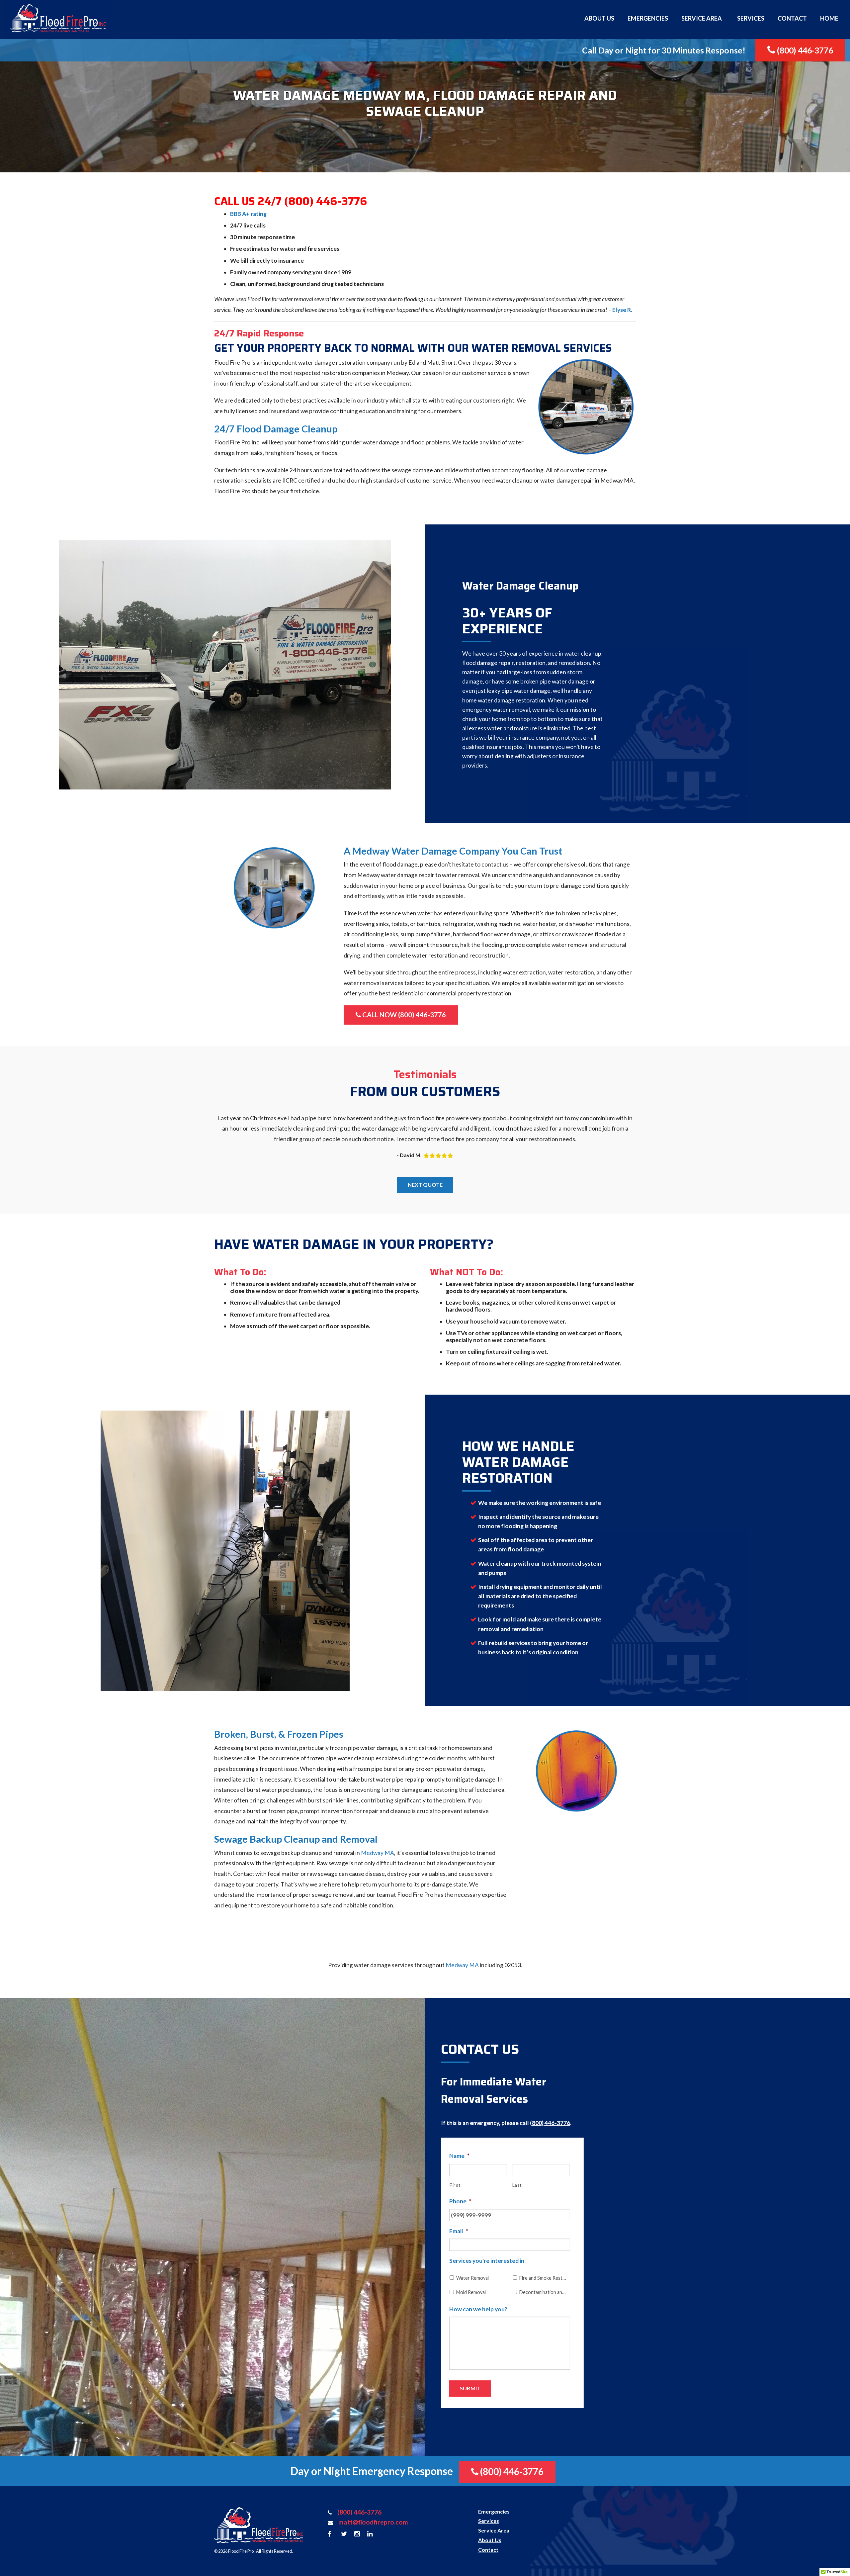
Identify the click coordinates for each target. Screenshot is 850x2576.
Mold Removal (471, 2292)
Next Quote (425, 1185)
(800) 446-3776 (804, 50)
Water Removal (472, 2278)
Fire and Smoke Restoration (543, 2278)
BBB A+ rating (248, 214)
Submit (470, 2388)
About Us (599, 18)
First (455, 2185)
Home (829, 18)
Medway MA (378, 1853)
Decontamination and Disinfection (543, 2292)
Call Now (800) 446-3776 (403, 1015)
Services (751, 18)
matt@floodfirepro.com (373, 2522)
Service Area (702, 18)
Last (517, 2185)
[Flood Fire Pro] (58, 18)
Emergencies (648, 18)
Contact (792, 18)
